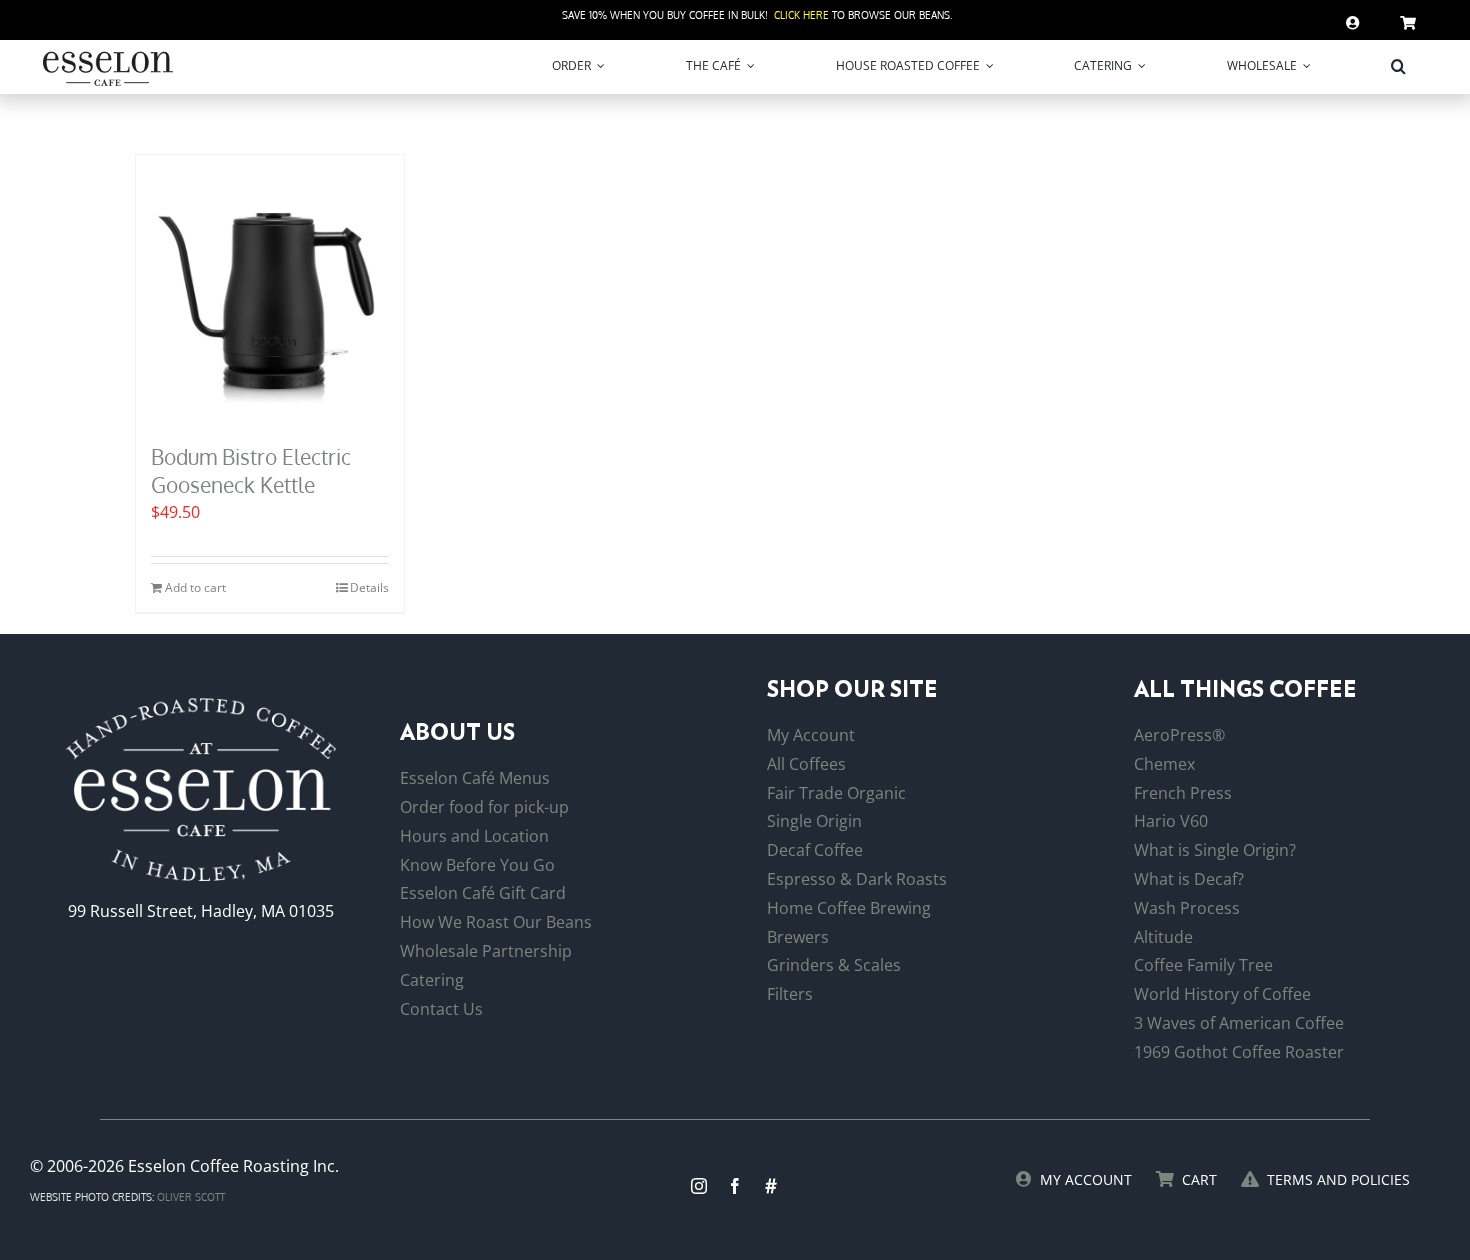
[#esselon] (771, 1186)
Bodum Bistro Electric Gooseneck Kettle (251, 470)
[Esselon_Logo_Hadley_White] (201, 706)
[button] (1398, 66)
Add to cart (195, 587)
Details (369, 587)
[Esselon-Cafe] (108, 55)
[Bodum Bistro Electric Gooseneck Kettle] (270, 289)
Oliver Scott (191, 1197)
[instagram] (699, 1186)
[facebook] (735, 1186)
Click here (801, 15)
